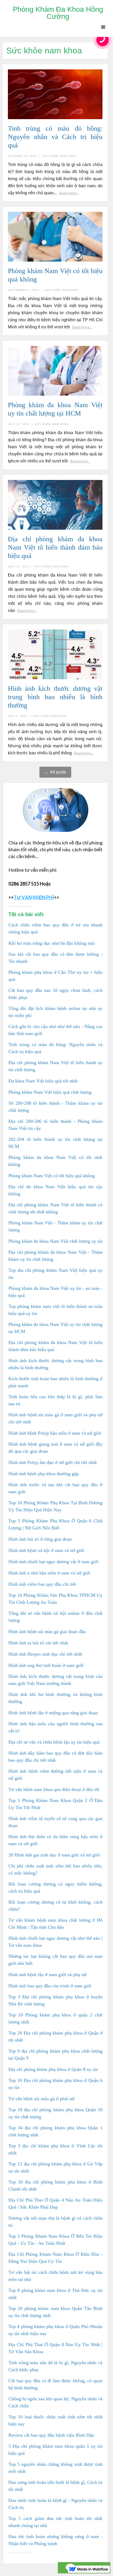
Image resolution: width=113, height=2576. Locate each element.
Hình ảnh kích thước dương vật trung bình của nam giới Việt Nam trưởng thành (55, 1680)
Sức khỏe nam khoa (59, 156)
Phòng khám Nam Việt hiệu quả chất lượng (50, 1092)
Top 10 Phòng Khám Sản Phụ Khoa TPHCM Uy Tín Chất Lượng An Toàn (55, 1599)
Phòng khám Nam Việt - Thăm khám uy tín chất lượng (55, 1226)
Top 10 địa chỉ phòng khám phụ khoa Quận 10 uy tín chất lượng (55, 2113)
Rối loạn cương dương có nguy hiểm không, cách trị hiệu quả (55, 1887)
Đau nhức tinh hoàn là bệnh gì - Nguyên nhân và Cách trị (55, 2504)
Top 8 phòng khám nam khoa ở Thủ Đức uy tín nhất (55, 2294)
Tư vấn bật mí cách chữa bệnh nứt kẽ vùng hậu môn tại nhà (55, 2276)
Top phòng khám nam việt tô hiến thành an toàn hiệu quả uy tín (55, 1310)
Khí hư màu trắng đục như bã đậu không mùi (52, 943)
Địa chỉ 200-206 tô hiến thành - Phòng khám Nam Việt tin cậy (55, 1125)
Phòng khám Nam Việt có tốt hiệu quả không (52, 1176)
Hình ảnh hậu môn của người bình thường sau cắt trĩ (55, 1727)
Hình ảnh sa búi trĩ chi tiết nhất (38, 1643)
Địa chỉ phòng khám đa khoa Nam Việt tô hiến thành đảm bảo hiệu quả (55, 1346)
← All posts (55, 772)
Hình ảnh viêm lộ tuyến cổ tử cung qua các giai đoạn (55, 1822)
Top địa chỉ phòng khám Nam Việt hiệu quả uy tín (55, 1274)
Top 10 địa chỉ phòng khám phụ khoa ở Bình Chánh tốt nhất (55, 2185)
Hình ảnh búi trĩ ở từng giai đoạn (40, 1539)
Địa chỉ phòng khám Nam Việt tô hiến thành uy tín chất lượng (55, 1066)
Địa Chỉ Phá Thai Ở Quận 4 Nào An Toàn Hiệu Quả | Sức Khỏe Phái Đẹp (55, 2204)
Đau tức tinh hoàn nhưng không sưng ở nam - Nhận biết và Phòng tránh (55, 2540)
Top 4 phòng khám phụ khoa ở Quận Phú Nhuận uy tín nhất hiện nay (55, 2330)
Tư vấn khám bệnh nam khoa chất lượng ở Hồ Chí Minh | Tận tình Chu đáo (55, 1924)
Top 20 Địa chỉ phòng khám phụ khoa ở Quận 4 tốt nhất (55, 2036)
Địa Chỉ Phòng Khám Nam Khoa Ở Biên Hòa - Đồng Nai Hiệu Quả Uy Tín (55, 2258)
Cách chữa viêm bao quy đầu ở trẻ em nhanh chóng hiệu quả (55, 928)
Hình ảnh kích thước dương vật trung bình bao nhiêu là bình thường (55, 1364)
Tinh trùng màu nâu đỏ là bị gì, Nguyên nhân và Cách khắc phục (55, 2366)
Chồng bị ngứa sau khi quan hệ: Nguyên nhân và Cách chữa (55, 2402)
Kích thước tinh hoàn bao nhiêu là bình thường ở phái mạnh (55, 1382)
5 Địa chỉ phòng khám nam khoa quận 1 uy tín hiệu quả (55, 2450)
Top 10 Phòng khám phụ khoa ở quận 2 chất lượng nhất (55, 2018)
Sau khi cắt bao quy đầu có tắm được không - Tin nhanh (55, 958)
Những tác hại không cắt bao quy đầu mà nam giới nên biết (55, 1960)
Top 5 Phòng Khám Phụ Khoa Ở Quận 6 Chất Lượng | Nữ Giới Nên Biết (55, 1524)
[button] (103, 27)
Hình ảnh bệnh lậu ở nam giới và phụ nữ (47, 1975)
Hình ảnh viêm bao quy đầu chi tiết (42, 1584)
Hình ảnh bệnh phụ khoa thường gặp (43, 1474)
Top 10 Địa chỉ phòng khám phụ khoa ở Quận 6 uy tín (55, 2084)
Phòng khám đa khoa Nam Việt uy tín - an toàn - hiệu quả (55, 1292)
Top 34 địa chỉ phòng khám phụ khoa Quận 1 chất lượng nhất (55, 2131)
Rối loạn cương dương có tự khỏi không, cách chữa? (55, 1906)
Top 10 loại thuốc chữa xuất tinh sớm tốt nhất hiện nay (55, 2420)
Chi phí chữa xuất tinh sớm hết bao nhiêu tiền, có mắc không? (55, 1869)
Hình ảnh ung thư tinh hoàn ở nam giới (46, 1665)
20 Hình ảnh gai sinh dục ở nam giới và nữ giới (54, 1855)
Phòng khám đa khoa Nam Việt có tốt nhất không (55, 1161)
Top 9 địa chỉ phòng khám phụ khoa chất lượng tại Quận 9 (55, 2055)
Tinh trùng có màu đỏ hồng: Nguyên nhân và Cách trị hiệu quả (55, 1048)
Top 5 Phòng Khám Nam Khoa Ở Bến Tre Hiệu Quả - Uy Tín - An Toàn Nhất (55, 2240)
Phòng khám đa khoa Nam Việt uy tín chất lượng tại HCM (55, 1328)
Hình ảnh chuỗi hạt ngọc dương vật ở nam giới (53, 1562)
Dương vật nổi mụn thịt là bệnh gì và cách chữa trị (55, 2222)
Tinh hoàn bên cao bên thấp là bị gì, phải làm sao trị (55, 1400)
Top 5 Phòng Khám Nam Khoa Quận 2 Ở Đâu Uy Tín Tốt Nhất (55, 1804)
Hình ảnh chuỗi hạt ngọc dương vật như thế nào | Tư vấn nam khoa (55, 1942)
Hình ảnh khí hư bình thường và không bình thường (55, 1698)
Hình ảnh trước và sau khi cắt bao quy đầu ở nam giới (55, 1488)
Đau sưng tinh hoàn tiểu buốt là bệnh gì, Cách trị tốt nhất (55, 2486)
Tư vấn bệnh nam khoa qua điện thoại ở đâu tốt (54, 1789)
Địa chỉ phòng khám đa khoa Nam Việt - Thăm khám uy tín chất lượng (55, 1256)
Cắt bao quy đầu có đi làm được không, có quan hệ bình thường (55, 2384)
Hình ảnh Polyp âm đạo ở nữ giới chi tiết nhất (53, 1462)
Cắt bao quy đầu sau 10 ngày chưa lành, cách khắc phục (55, 994)
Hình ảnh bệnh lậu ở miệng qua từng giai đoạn (53, 1713)
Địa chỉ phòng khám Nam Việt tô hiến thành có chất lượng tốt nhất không (55, 1208)
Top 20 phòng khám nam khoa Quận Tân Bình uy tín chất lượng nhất (55, 2312)
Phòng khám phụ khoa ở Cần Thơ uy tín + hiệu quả (55, 976)
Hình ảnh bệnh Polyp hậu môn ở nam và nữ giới (55, 1433)
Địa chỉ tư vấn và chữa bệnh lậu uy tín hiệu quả (54, 1742)
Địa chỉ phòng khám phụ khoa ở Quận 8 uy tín (53, 2069)
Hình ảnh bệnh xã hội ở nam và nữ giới (46, 1550)
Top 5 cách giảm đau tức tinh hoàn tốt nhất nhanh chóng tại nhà (55, 2522)
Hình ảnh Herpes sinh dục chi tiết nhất (45, 1654)
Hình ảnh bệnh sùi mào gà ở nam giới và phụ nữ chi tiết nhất (55, 1418)
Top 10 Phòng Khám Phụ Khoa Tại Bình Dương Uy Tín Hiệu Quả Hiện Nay (55, 1506)
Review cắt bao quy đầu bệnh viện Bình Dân (51, 2435)
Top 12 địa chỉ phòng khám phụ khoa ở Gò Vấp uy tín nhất (55, 2167)
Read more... (69, 193)
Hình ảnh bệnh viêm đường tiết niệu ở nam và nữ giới (55, 1775)
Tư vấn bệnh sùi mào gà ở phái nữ (41, 2099)
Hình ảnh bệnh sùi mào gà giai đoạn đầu (47, 1632)
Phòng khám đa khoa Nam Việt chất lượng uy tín (55, 1241)
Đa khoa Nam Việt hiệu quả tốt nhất (43, 1081)
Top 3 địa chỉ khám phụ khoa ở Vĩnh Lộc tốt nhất (55, 2149)
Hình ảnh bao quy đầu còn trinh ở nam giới (50, 1986)
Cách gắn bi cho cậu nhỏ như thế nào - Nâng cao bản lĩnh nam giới (55, 1030)
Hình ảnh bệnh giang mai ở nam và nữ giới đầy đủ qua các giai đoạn (55, 1448)
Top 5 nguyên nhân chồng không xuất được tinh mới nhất (55, 2468)
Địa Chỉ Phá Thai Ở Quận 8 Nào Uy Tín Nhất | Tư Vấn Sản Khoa (55, 2348)
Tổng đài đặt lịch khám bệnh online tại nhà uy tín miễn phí (55, 1012)
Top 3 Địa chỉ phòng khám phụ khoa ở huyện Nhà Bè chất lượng (55, 2000)
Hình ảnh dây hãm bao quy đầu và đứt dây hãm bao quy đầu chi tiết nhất (55, 1757)
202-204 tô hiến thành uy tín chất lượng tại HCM (55, 1143)
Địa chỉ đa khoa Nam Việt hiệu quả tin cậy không (55, 1190)
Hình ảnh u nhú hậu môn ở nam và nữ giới (49, 1573)
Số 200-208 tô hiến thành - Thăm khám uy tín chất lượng (55, 1107)
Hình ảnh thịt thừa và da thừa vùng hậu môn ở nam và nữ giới (55, 1840)
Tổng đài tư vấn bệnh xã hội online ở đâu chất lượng (55, 1617)
